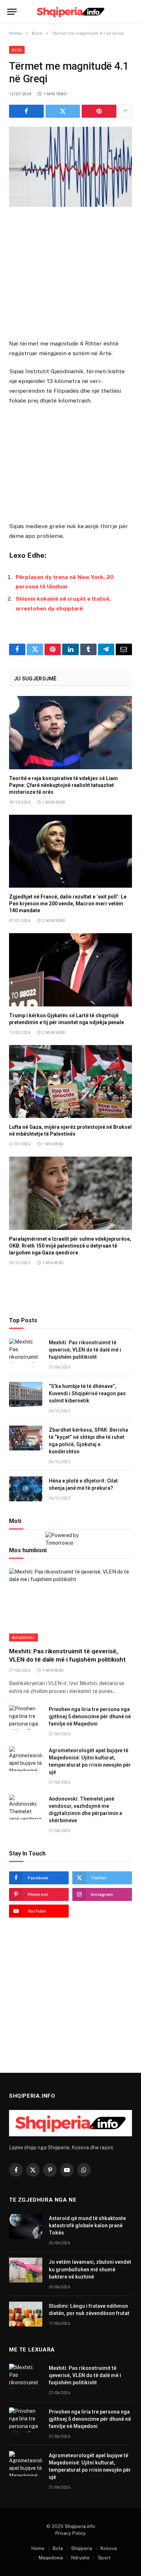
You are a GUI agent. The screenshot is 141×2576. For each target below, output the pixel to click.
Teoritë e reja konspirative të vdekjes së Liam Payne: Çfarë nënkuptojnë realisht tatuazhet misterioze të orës (63, 785)
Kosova (109, 2548)
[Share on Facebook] (26, 111)
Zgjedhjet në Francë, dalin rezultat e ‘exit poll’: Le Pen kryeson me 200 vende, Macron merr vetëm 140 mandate (68, 904)
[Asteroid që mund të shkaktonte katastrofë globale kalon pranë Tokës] (26, 2226)
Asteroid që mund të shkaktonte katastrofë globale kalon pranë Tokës (87, 2225)
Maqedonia (23, 1637)
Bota (17, 50)
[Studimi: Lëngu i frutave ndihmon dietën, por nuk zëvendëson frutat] (26, 2314)
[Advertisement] (70, 274)
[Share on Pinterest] (99, 111)
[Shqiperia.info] (71, 12)
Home (38, 2548)
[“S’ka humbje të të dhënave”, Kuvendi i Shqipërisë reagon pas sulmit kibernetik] (26, 1394)
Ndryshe (80, 2558)
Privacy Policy (70, 2533)
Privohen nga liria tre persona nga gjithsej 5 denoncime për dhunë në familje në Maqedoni (90, 1716)
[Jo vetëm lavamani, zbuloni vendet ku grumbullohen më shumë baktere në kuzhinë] (26, 2270)
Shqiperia (82, 2548)
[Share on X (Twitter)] (63, 111)
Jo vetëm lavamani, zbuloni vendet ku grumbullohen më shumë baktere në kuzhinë (90, 2269)
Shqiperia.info (80, 2526)
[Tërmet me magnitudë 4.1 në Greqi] (70, 167)
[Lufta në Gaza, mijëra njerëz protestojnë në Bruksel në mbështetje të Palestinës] (70, 1082)
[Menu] (12, 12)
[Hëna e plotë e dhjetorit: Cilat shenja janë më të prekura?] (26, 1489)
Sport (104, 2558)
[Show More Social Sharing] (125, 111)
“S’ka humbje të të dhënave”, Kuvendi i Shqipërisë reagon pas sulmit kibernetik (87, 1393)
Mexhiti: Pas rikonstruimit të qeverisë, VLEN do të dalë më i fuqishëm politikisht (85, 1350)
